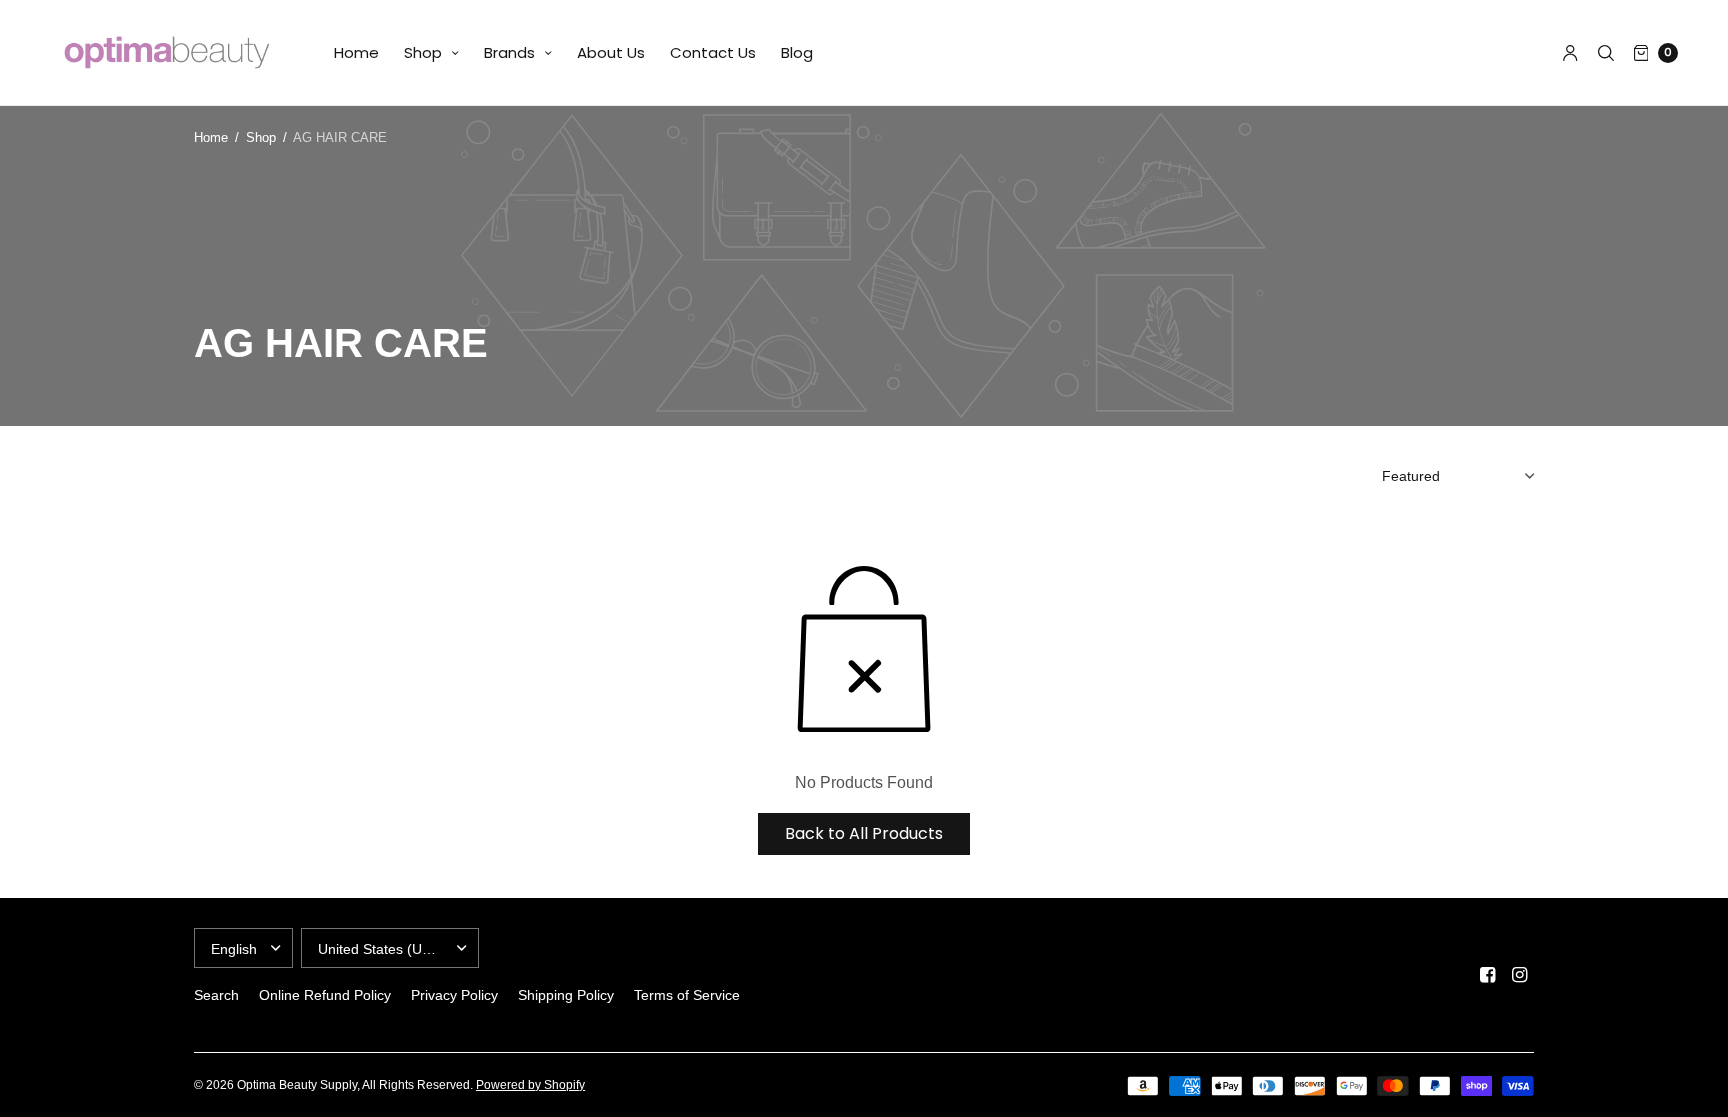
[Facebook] (1488, 975)
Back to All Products (864, 833)
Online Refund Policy (325, 995)
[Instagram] (1520, 975)
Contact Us (713, 52)
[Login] (1570, 53)
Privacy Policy (454, 995)
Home (356, 52)
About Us (611, 52)
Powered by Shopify (530, 1085)
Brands (509, 52)
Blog (797, 52)
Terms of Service (687, 995)
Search (216, 995)
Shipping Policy (566, 995)
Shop (423, 52)
